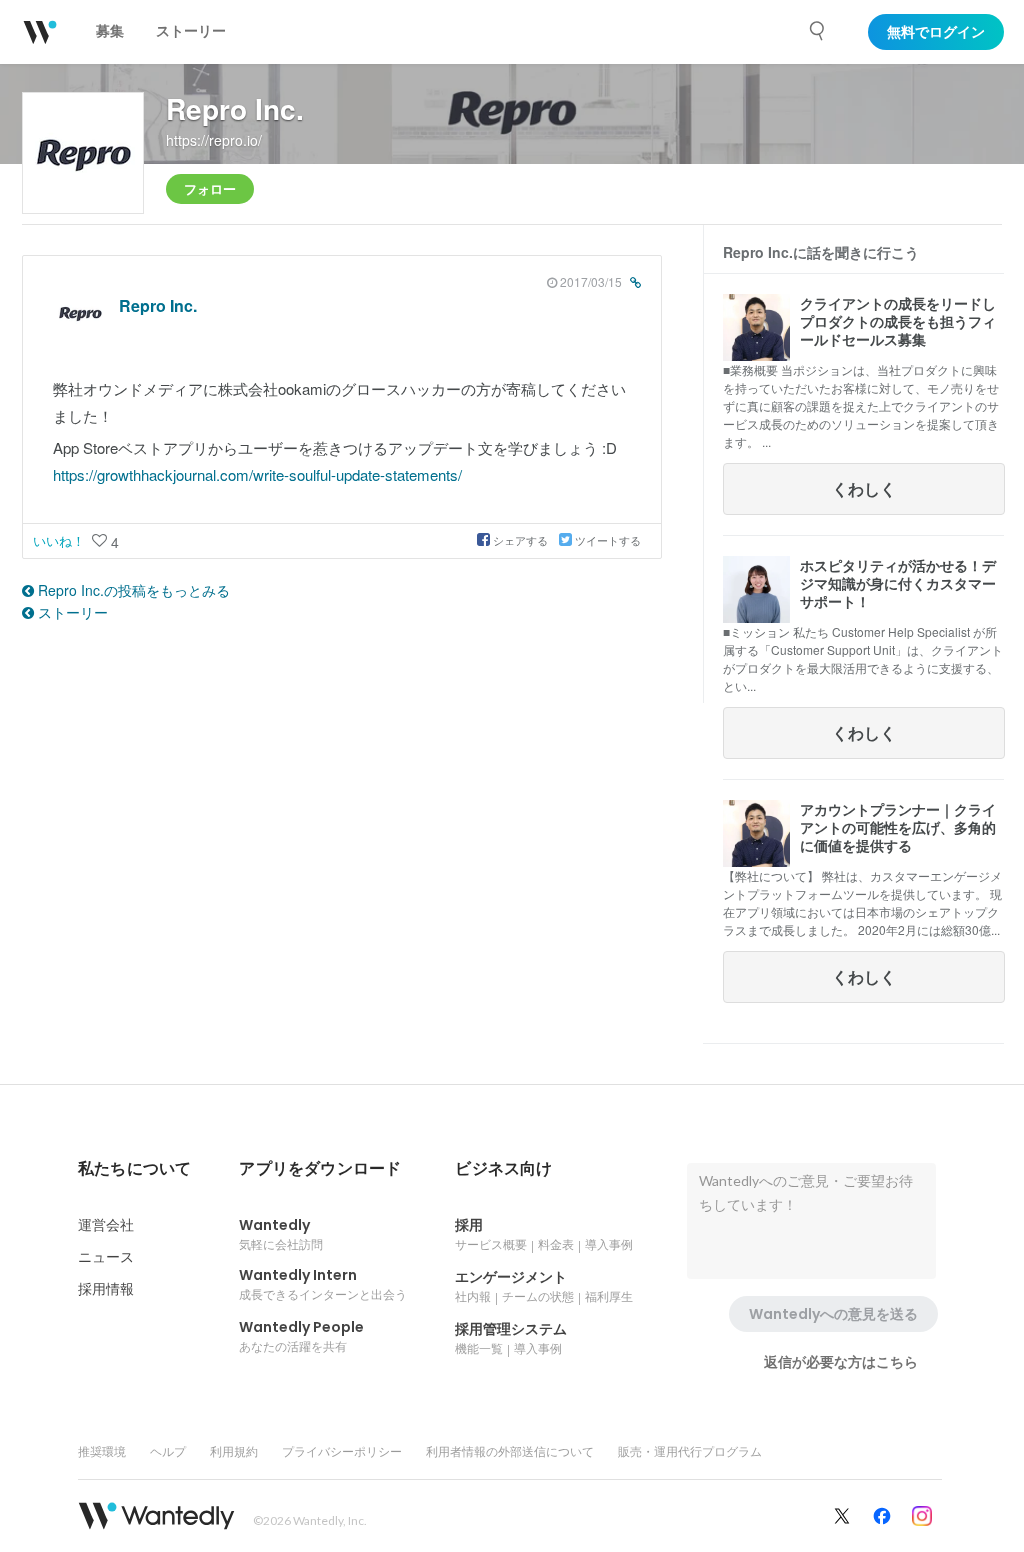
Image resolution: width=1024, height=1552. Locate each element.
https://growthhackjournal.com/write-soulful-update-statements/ (257, 474)
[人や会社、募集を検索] (818, 31)
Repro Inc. (235, 108)
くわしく (864, 488)
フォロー (210, 188)
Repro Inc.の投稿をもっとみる (132, 590)
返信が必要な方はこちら (841, 1362)
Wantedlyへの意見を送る (833, 1314)
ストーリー (71, 612)
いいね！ (61, 540)
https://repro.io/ (214, 140)
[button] (134, 1169)
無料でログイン (936, 32)
